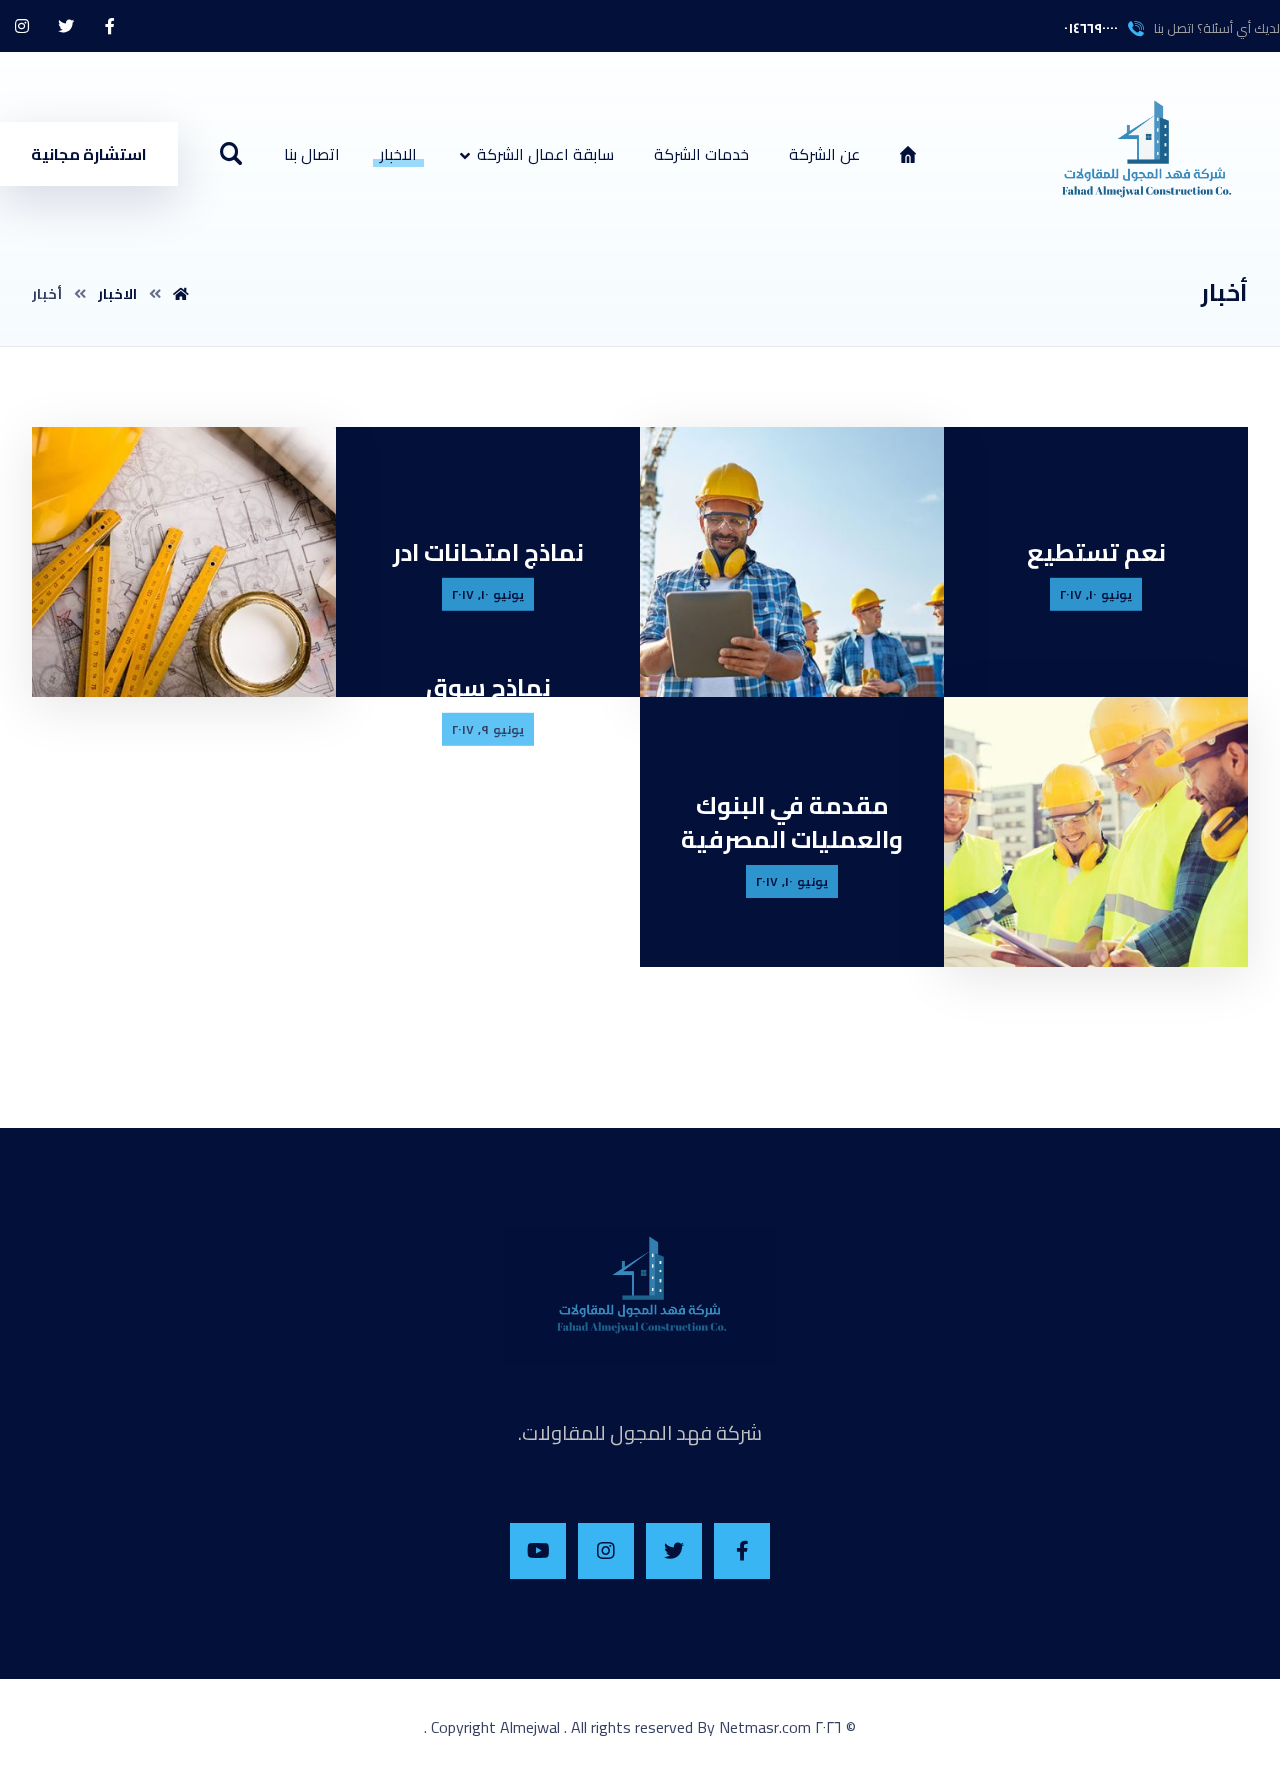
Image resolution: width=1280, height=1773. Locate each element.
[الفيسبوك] (110, 26)
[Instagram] (606, 1551)
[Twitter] (674, 1551)
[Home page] (181, 294)
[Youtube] (538, 1551)
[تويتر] (66, 26)
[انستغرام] (22, 26)
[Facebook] (742, 1551)
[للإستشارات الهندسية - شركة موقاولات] (1145, 159)
